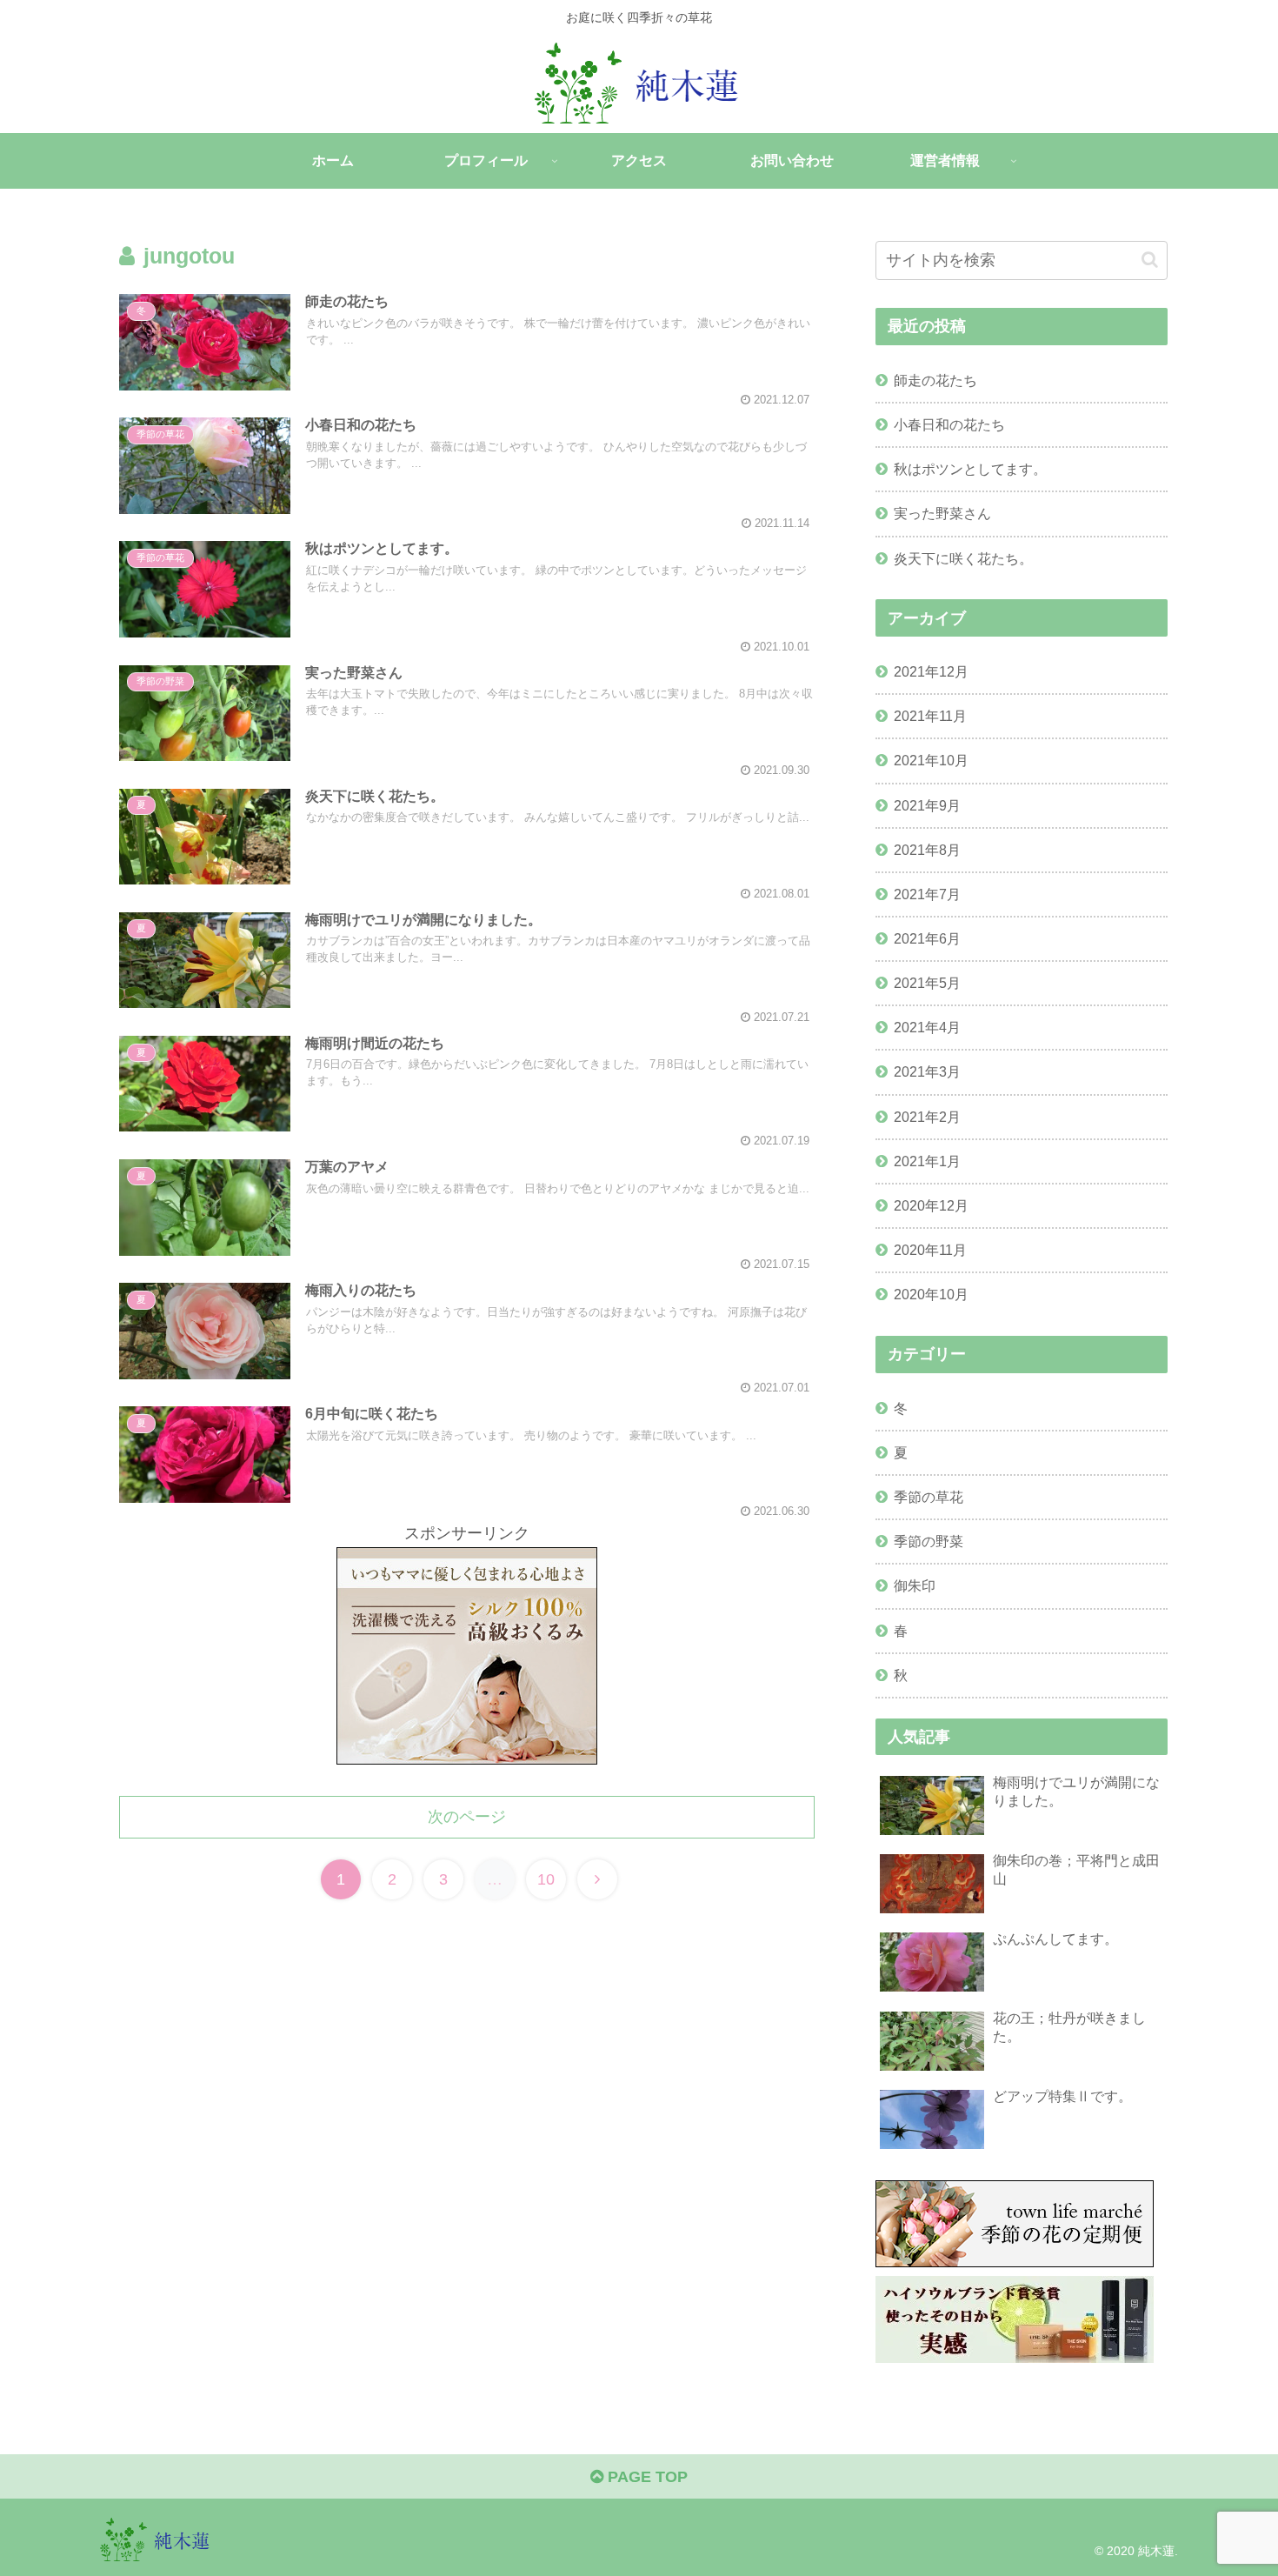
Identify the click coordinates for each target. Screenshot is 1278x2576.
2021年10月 (931, 760)
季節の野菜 (929, 1541)
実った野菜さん (942, 513)
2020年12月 (931, 1205)
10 (546, 1879)
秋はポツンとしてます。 (970, 469)
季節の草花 (929, 1497)
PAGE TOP (646, 2477)
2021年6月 (927, 938)
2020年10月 (931, 1294)
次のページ (467, 1817)
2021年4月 (927, 1027)
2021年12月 (931, 671)
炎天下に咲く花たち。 (963, 558)
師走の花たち (935, 380)
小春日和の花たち (949, 424)
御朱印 (915, 1585)
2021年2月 (927, 1117)
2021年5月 (927, 983)
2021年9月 (927, 805)
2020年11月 (930, 1250)
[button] (1150, 260)
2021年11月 (930, 716)
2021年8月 (927, 850)
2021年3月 (927, 1071)
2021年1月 (927, 1161)
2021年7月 (927, 894)
